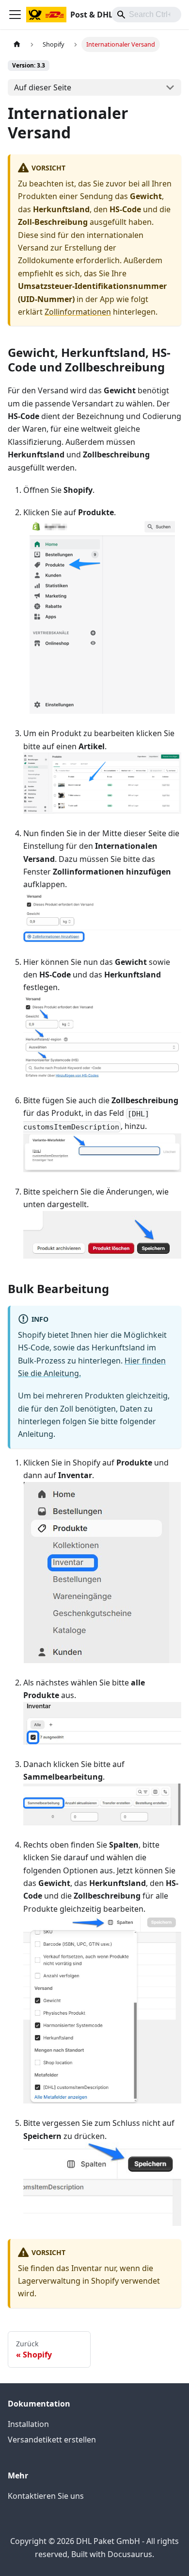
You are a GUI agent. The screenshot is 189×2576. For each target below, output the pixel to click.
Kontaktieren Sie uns (46, 2496)
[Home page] (17, 44)
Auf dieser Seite (43, 87)
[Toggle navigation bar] (15, 15)
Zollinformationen (78, 312)
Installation (28, 2424)
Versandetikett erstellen (52, 2440)
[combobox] (146, 15)
